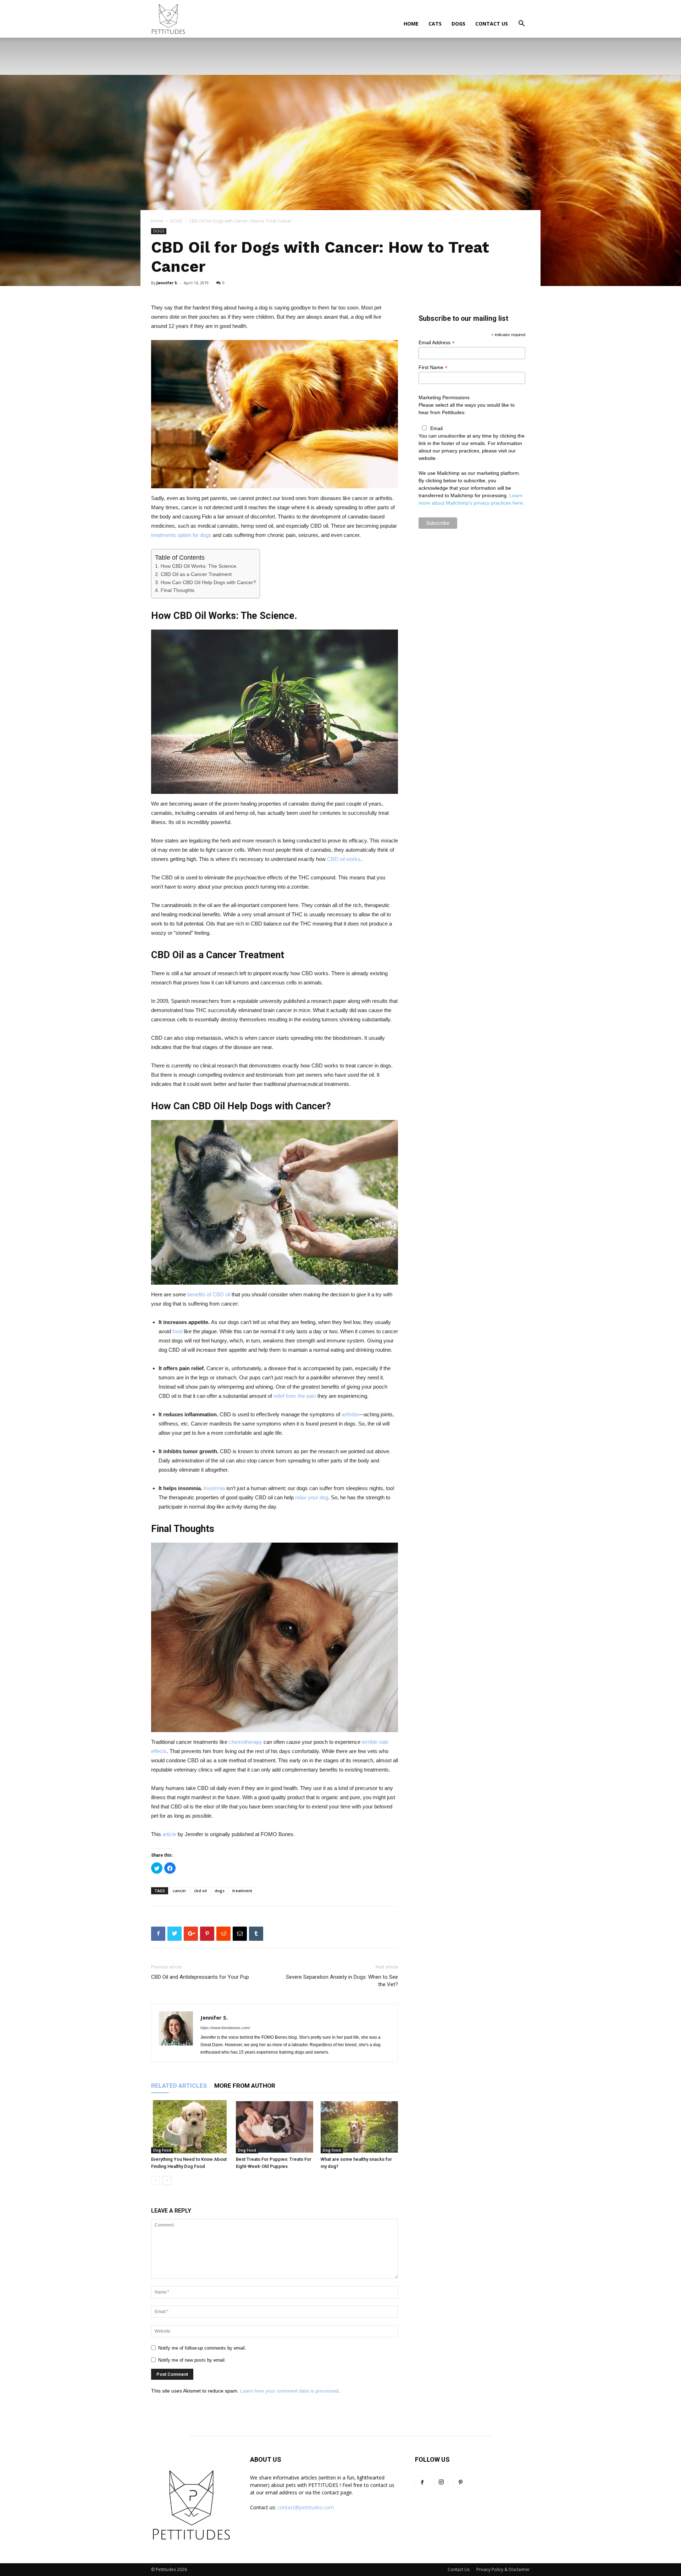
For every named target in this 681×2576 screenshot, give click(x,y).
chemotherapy (245, 1742)
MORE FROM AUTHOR (245, 2086)
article (169, 1834)
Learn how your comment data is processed (289, 2391)
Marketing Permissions (444, 397)
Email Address (437, 343)
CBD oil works (344, 859)
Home (411, 24)
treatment (242, 1891)
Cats (435, 24)
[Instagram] (441, 2483)
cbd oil (200, 1891)
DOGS (176, 221)
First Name (433, 367)
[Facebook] (422, 2483)
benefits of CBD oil (209, 1294)
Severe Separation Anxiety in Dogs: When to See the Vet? (342, 1981)
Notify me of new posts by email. (192, 2360)
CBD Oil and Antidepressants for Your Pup (200, 1977)
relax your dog (312, 1497)
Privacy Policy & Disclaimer (503, 2569)
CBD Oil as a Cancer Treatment (196, 574)
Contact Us (492, 24)
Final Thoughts (178, 590)
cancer (179, 1891)
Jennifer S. (167, 283)
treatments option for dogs (181, 535)
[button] (521, 24)
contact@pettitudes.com (306, 2507)
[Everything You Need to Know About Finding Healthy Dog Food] (190, 2127)
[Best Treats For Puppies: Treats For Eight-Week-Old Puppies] (275, 2127)
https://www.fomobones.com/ (225, 2028)
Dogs (458, 24)
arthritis (350, 1414)
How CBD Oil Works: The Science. (199, 566)
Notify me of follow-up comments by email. (202, 2348)
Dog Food (162, 2150)
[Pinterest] (460, 2483)
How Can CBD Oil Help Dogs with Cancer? (208, 582)
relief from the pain (295, 1396)
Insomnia (214, 1488)
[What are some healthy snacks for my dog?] (359, 2127)
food (177, 1331)
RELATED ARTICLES (179, 2086)
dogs (220, 1891)
